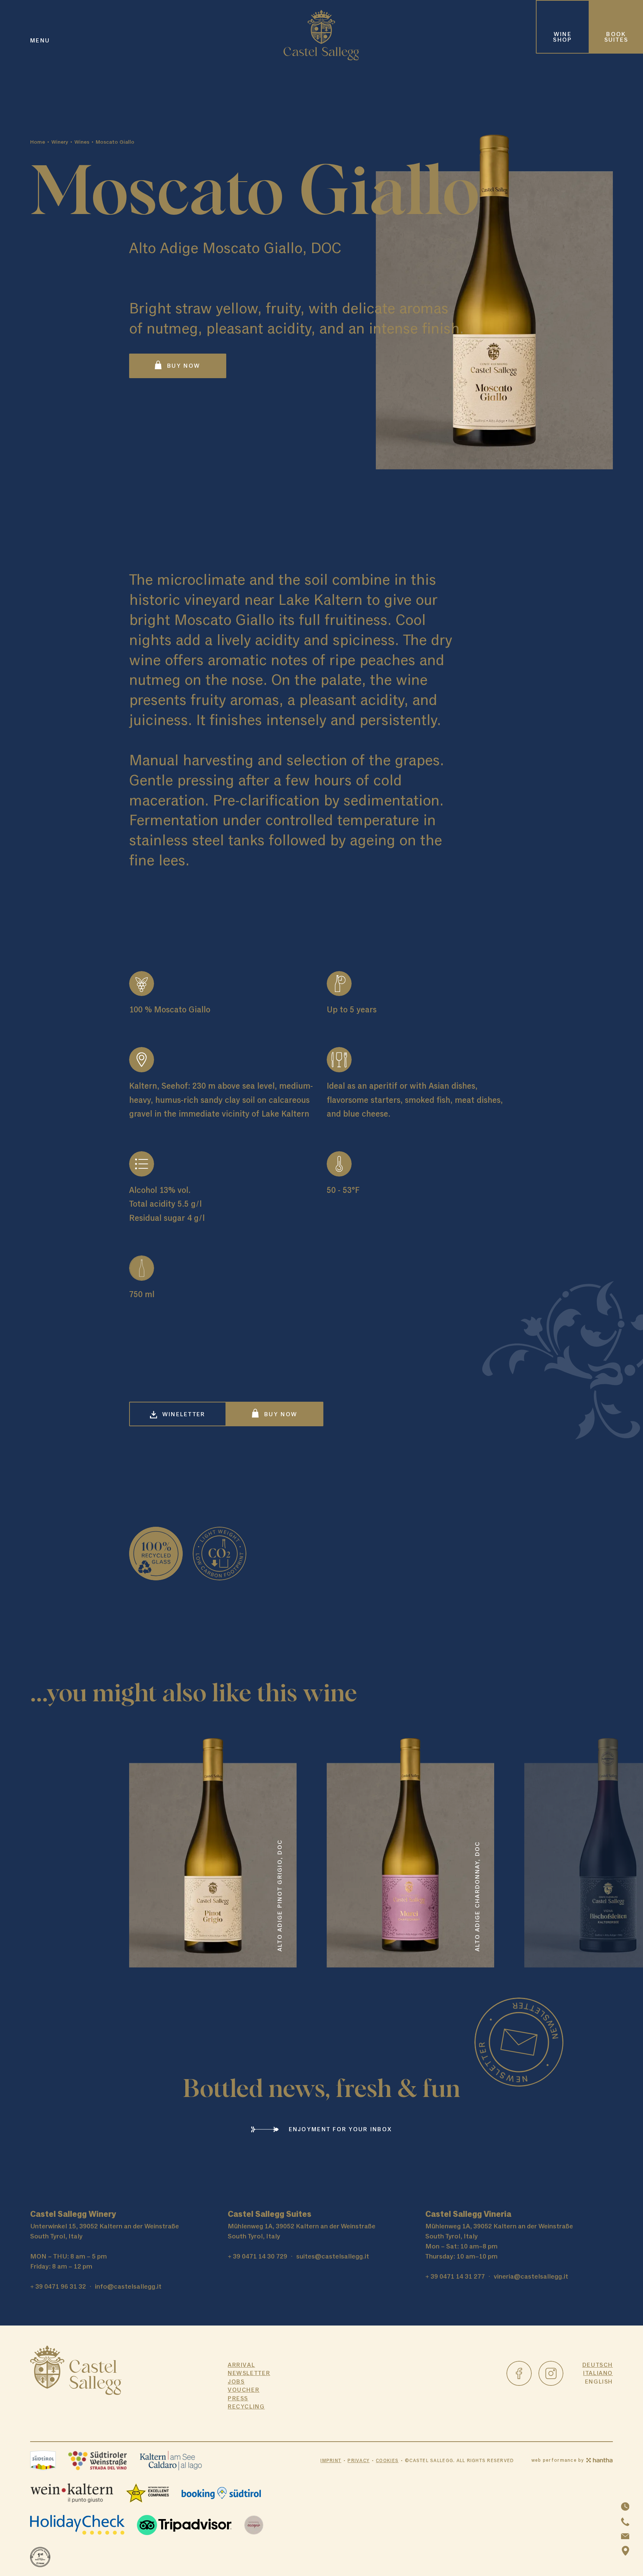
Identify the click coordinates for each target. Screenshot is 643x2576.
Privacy (359, 2460)
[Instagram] (551, 2374)
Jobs (236, 2382)
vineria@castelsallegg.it (531, 2276)
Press (238, 2398)
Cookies (387, 2460)
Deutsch (598, 2365)
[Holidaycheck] (78, 2525)
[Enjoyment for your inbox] (519, 2042)
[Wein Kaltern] (72, 2493)
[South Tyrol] (43, 2461)
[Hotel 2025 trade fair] (40, 2557)
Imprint (331, 2460)
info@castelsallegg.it (128, 2286)
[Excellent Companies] (147, 2493)
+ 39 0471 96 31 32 (58, 2286)
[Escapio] (254, 2525)
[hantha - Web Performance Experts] (599, 2460)
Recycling (246, 2407)
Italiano (598, 2373)
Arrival (241, 2365)
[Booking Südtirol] (221, 2493)
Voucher (244, 2390)
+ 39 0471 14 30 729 (257, 2256)
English (599, 2382)
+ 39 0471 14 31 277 (455, 2276)
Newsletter (249, 2373)
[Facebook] (519, 2374)
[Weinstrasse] (97, 2461)
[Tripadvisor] (184, 2525)
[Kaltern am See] (171, 2461)
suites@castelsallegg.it (333, 2256)
